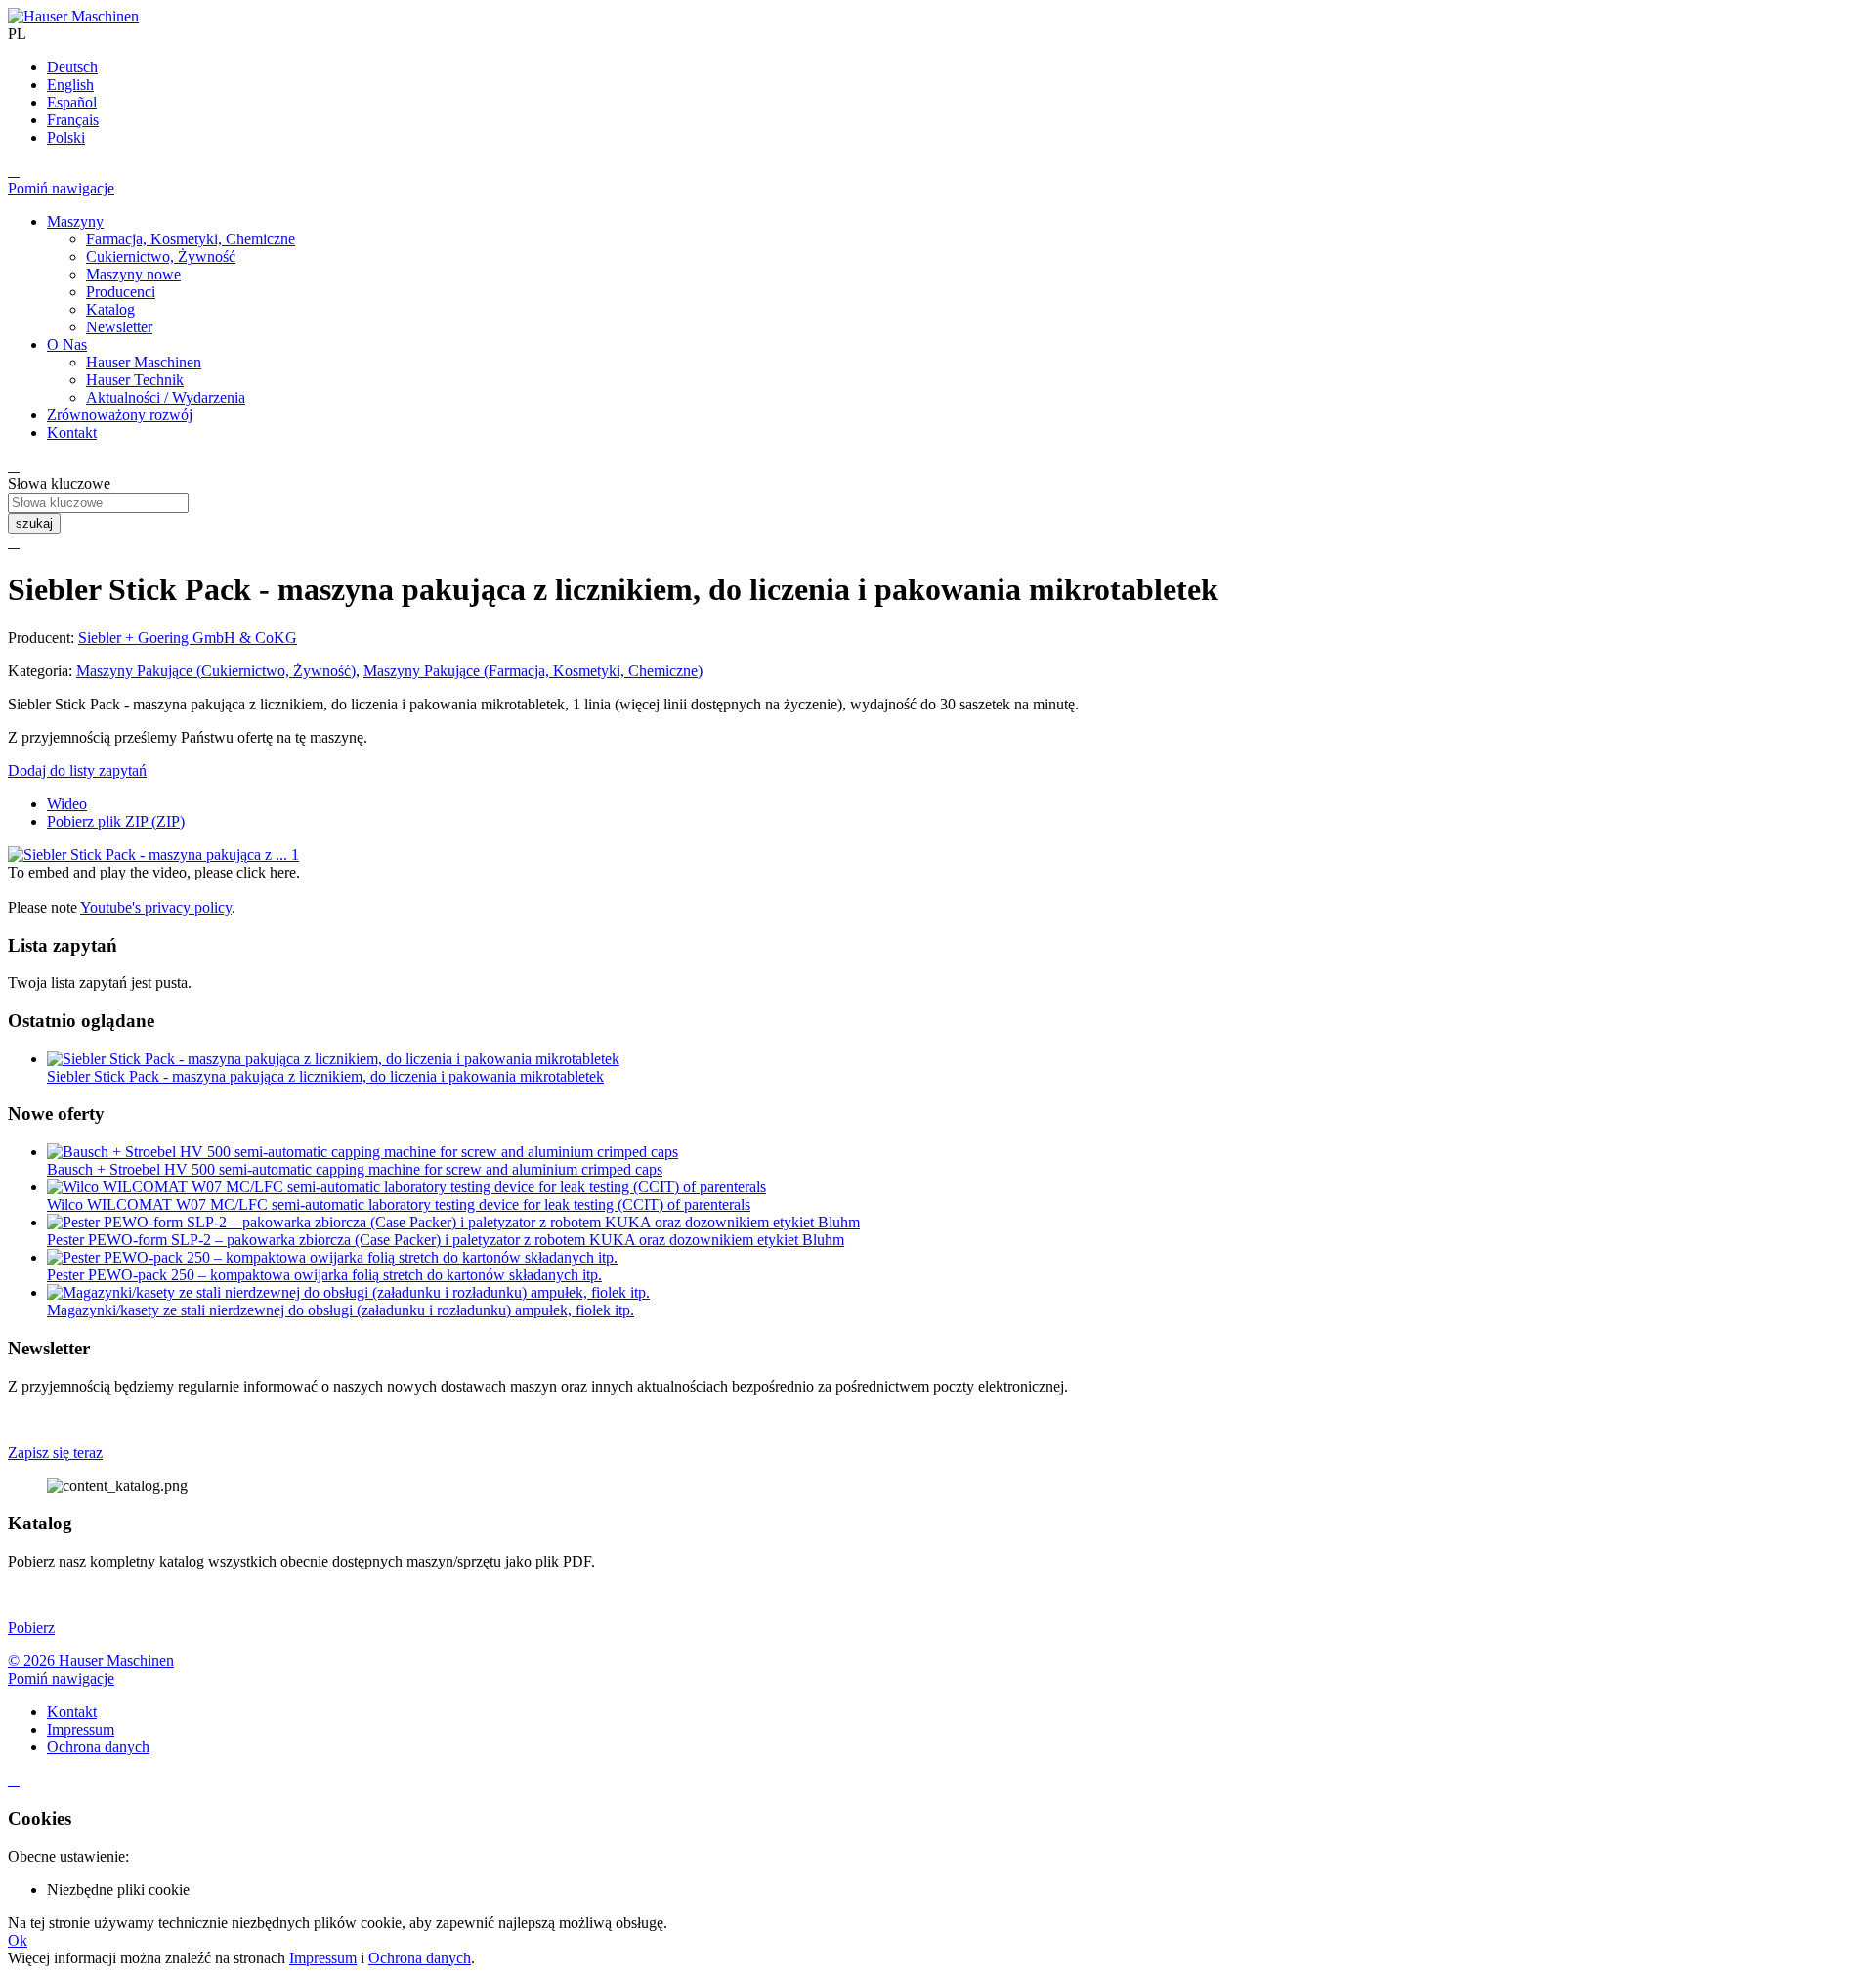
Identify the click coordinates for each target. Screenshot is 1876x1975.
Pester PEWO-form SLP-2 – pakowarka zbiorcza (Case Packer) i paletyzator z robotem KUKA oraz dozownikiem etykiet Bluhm (446, 1240)
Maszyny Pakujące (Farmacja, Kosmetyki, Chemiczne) (533, 671)
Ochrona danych (420, 1958)
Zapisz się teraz (55, 1453)
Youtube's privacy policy (156, 907)
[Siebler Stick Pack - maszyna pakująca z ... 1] (153, 855)
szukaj (34, 523)
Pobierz (31, 1628)
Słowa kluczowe (59, 483)
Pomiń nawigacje (61, 188)
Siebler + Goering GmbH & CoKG (188, 638)
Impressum (323, 1958)
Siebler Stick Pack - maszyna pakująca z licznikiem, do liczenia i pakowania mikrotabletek (325, 1076)
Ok (18, 1940)
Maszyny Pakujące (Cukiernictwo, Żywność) (216, 671)
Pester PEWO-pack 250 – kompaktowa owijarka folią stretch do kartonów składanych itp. (324, 1275)
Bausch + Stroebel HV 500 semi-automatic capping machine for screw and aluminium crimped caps (355, 1169)
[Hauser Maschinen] (73, 16)
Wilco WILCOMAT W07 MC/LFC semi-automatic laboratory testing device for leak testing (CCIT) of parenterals (399, 1204)
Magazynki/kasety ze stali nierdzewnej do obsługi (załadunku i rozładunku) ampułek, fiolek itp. (341, 1310)
